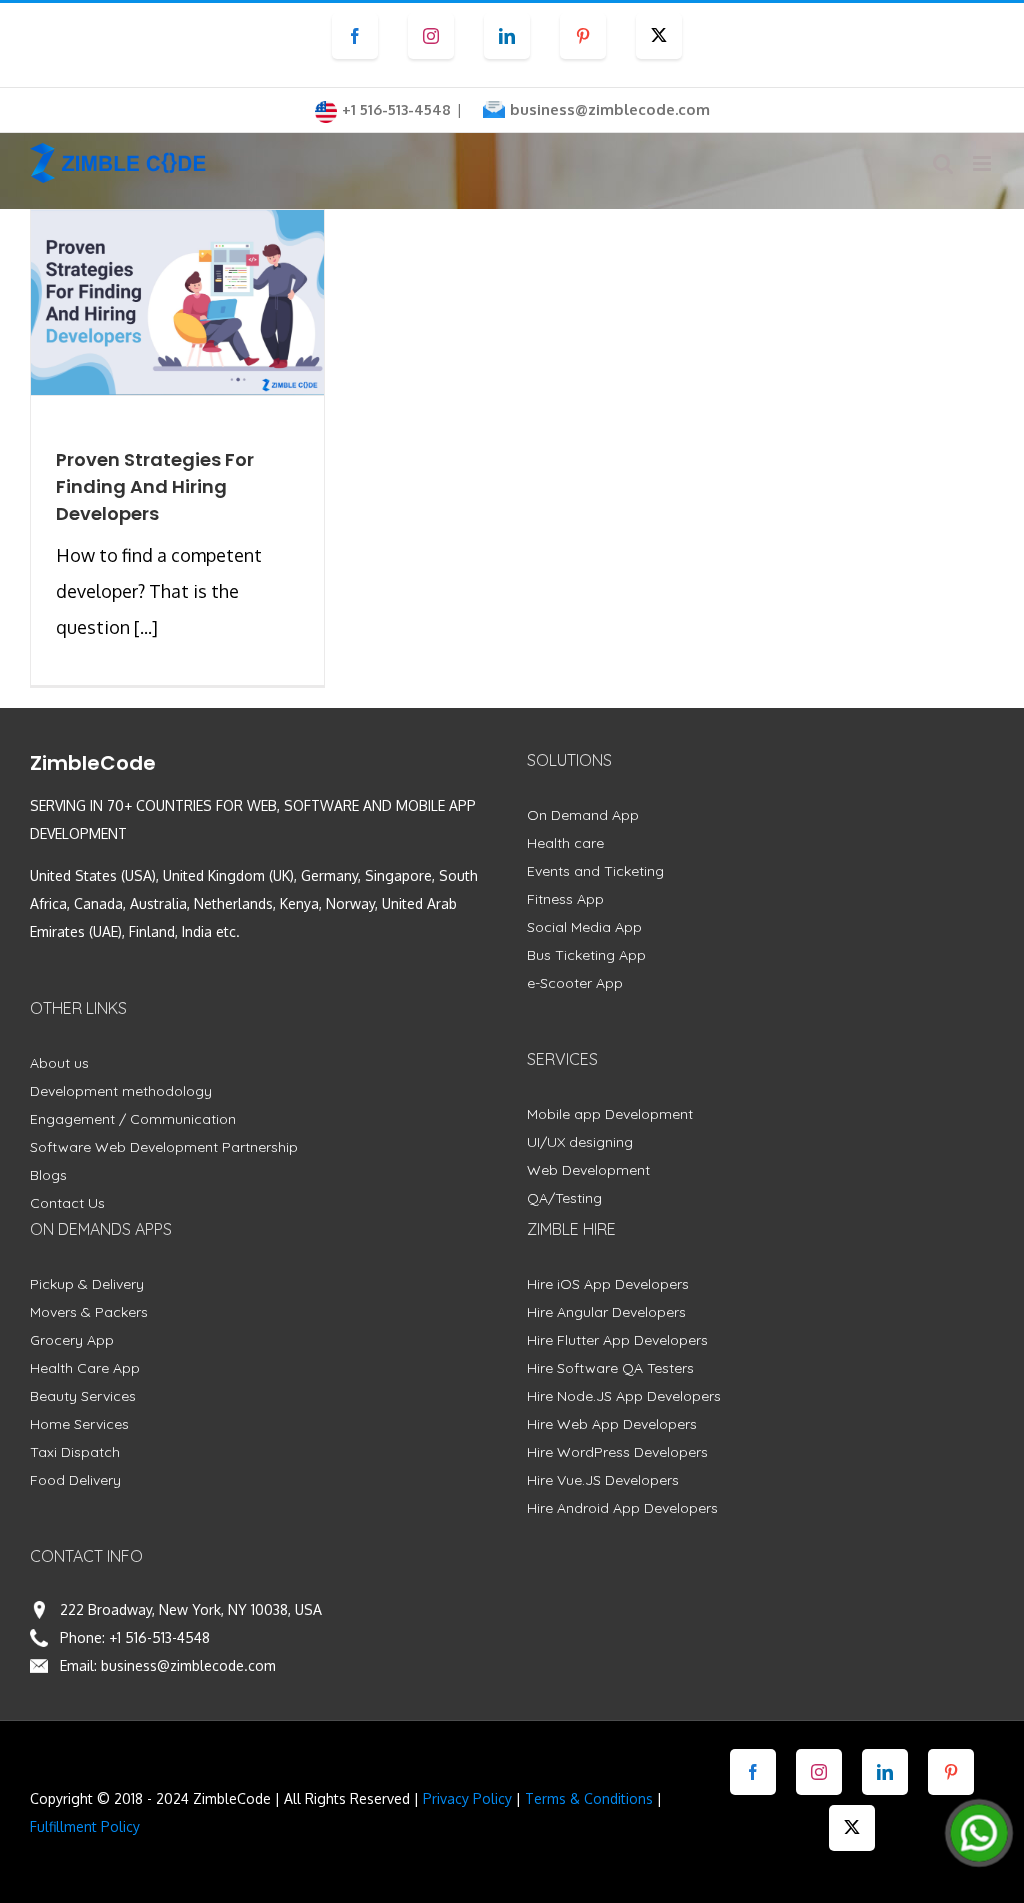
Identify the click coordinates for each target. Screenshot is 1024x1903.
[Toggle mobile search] (943, 163)
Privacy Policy (467, 1798)
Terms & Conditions (589, 1798)
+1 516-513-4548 (159, 1637)
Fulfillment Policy (85, 1826)
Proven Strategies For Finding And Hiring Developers (155, 486)
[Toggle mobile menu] (983, 163)
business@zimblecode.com (610, 109)
